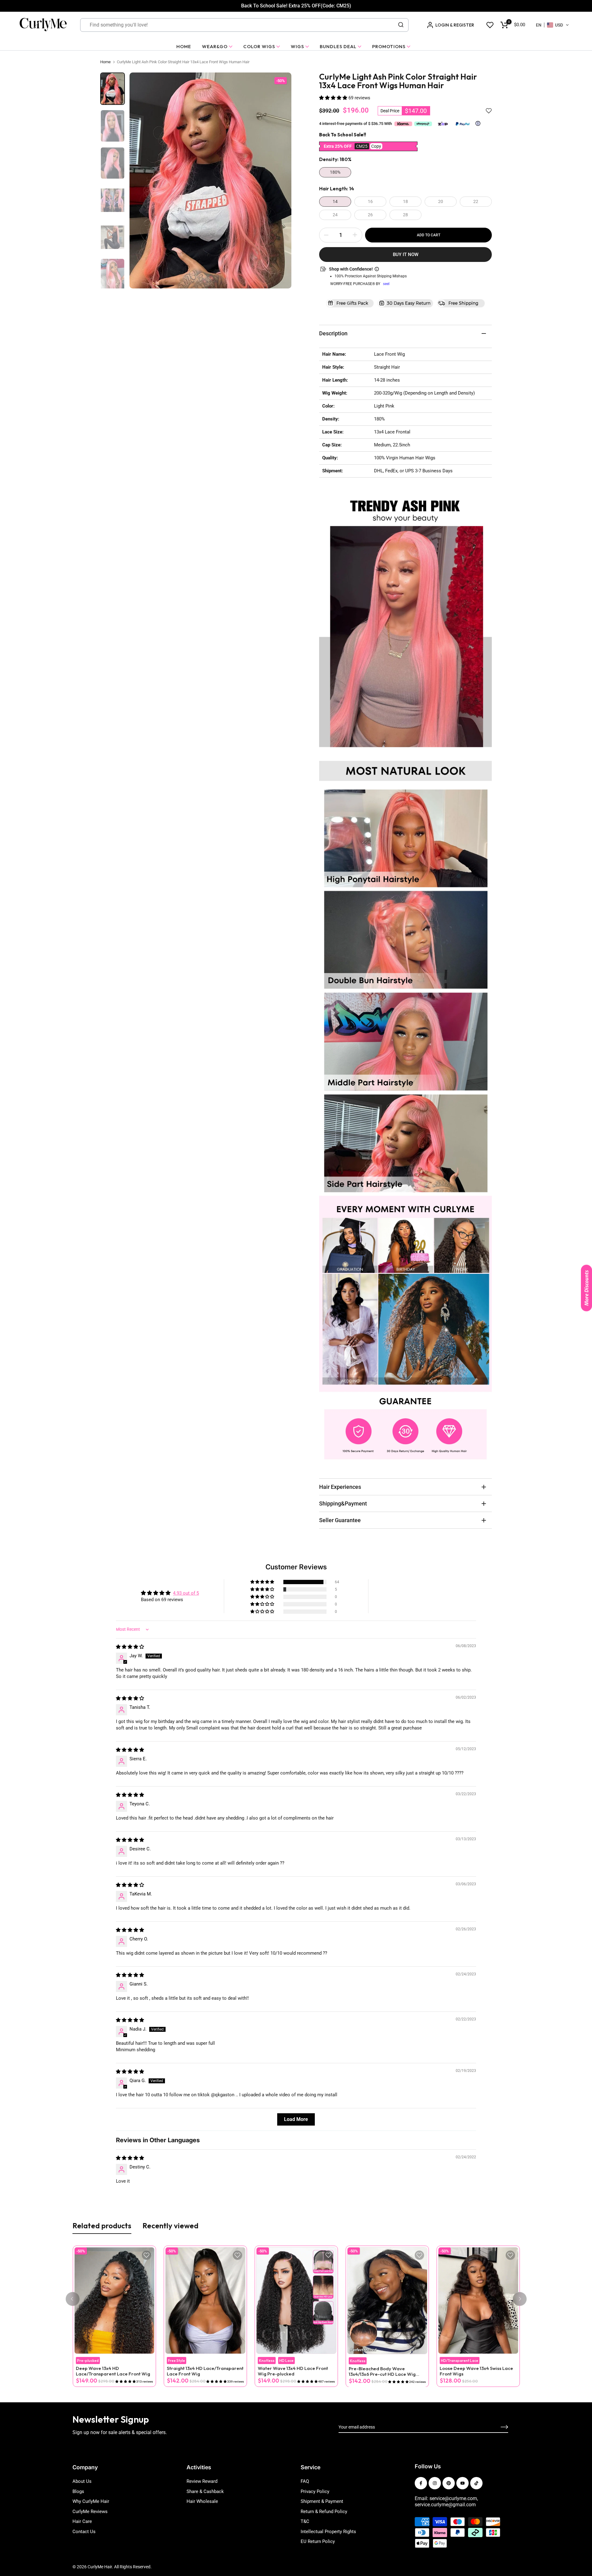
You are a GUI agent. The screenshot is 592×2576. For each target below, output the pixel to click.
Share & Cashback (205, 2491)
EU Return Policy (318, 2541)
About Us (82, 2481)
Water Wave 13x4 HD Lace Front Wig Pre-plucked (293, 2371)
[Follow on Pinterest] (449, 2483)
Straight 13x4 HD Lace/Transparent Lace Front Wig (205, 2371)
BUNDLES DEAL (338, 46)
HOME (184, 46)
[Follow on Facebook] (421, 2483)
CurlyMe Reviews (90, 2512)
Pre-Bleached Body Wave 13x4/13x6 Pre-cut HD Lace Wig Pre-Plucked (382, 2371)
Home (105, 62)
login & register (455, 25)
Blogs (78, 2491)
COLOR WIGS (259, 46)
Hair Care (82, 2521)
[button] (553, 25)
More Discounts (586, 1288)
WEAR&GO (215, 46)
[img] (130, 1647)
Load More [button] (296, 2119)
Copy (376, 146)
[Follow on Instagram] (435, 2483)
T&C (305, 2521)
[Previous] (73, 2299)
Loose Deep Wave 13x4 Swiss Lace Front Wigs (476, 2371)
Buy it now (406, 255)
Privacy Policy (315, 2491)
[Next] (520, 2299)
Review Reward (202, 2481)
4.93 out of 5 (186, 1593)
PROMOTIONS (389, 46)
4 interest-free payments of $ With (356, 124)
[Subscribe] (497, 2427)
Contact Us (84, 2532)
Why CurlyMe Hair (91, 2501)
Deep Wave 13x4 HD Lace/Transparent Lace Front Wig (113, 2371)
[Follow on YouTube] (462, 2483)
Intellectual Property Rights (328, 2532)
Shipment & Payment (322, 2501)
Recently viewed (171, 2226)
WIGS (297, 46)
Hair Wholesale (202, 2501)
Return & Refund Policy (324, 2512)
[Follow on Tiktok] (476, 2483)
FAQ (305, 2481)
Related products (102, 2226)
